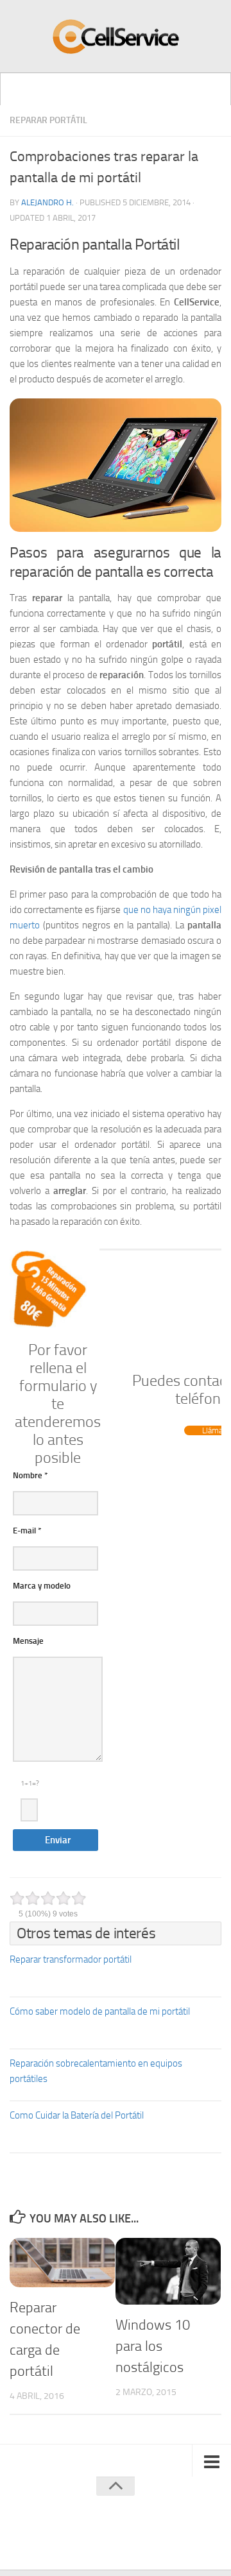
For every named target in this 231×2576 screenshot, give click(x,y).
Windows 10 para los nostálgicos (153, 2346)
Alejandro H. (47, 202)
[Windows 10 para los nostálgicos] (168, 2271)
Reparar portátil (48, 120)
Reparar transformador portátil (71, 1959)
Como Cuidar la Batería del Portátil (77, 2115)
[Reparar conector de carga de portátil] (62, 2263)
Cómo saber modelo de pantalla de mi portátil (100, 2011)
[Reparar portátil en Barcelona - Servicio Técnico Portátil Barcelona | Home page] (116, 37)
